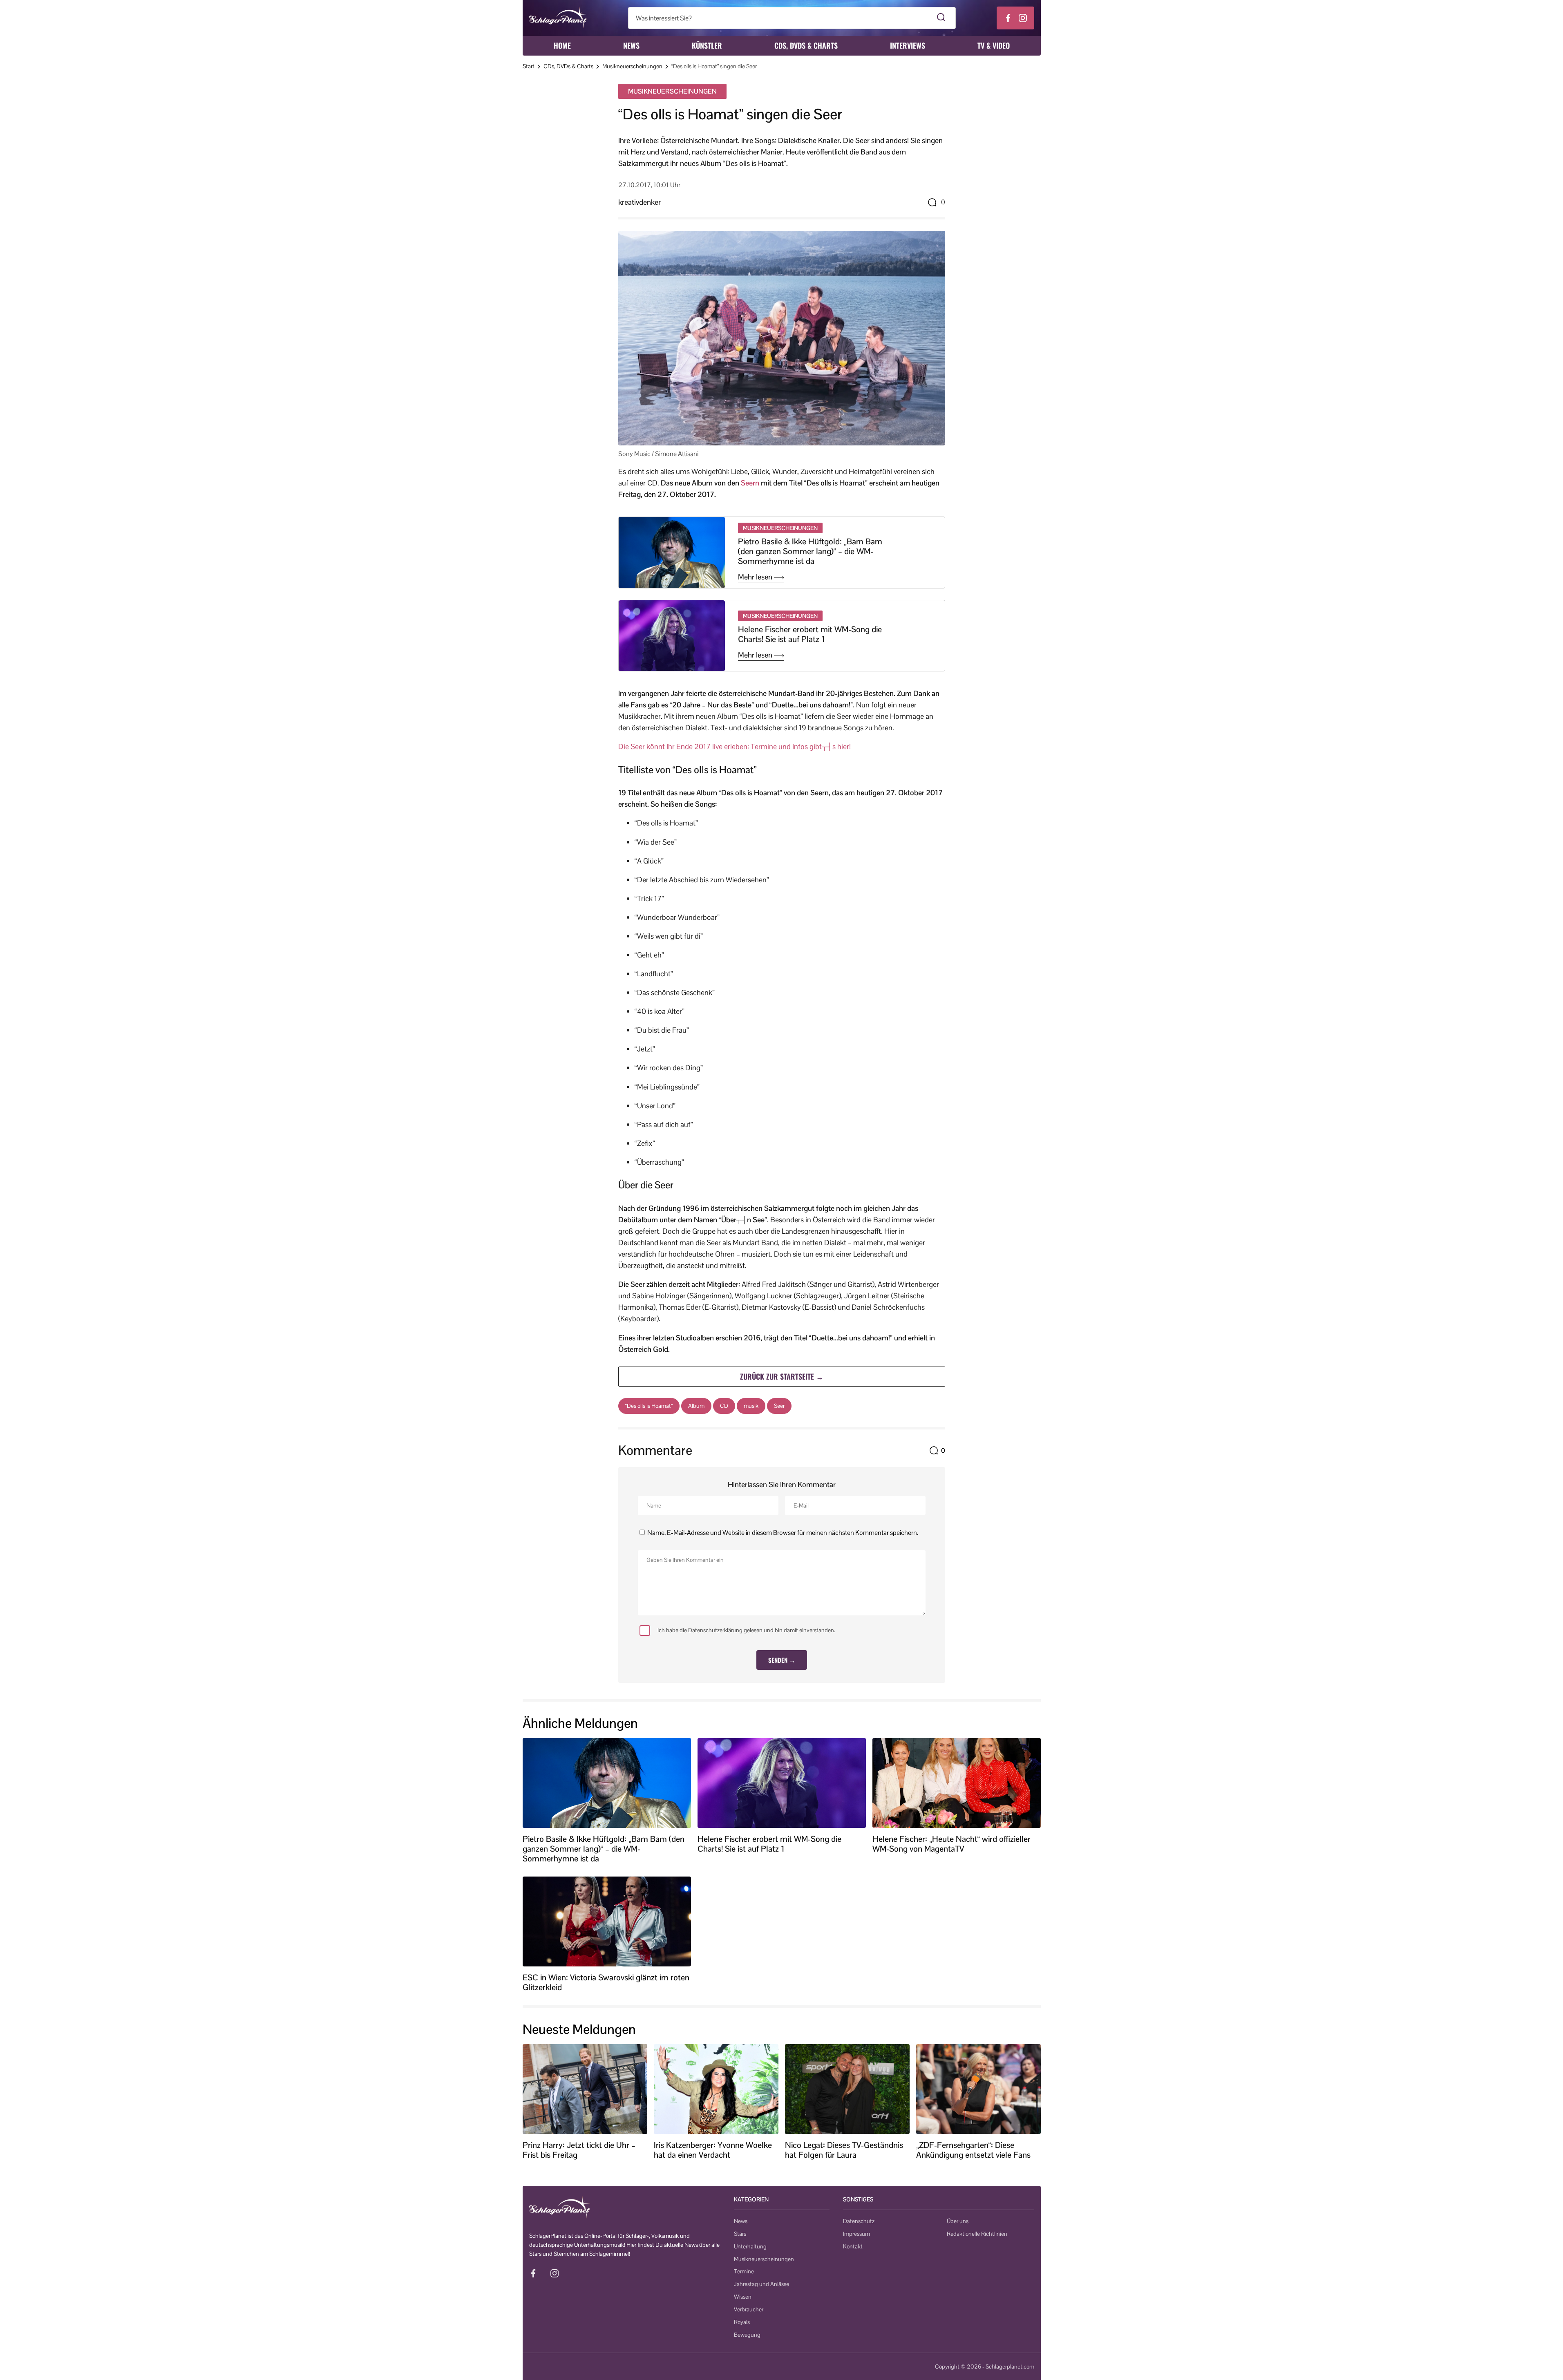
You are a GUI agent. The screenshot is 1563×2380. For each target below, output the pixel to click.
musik (751, 1406)
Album (696, 1406)
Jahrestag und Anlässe (761, 2284)
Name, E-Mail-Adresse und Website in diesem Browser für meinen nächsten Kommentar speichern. (783, 1533)
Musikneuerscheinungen (632, 66)
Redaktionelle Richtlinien (977, 2234)
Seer (779, 1406)
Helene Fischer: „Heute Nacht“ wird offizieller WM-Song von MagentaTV (951, 1844)
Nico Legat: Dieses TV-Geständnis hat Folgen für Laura (844, 2150)
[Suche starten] (941, 18)
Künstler (707, 45)
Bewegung (747, 2335)
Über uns (958, 2221)
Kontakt (853, 2246)
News (631, 45)
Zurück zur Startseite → (782, 1376)
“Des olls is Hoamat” (649, 1406)
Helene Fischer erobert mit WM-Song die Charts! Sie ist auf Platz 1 (810, 634)
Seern (750, 483)
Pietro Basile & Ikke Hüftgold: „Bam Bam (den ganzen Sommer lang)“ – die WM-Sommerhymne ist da (810, 551)
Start (529, 66)
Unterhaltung (750, 2246)
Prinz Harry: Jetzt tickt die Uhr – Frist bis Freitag (579, 2150)
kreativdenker (640, 202)
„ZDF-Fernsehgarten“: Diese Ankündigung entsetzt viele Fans (973, 2150)
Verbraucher (749, 2309)
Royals (742, 2322)
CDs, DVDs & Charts (806, 45)
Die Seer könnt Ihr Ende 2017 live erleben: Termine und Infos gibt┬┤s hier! (735, 746)
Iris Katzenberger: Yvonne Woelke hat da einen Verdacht (713, 2150)
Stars (740, 2234)
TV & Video (994, 45)
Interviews (908, 45)
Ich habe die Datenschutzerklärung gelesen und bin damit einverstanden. (746, 1630)
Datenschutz (859, 2221)
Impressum (856, 2234)
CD (724, 1406)
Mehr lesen (756, 577)
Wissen (743, 2297)
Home (562, 45)
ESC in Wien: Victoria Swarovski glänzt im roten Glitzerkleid (606, 1982)
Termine (744, 2271)
